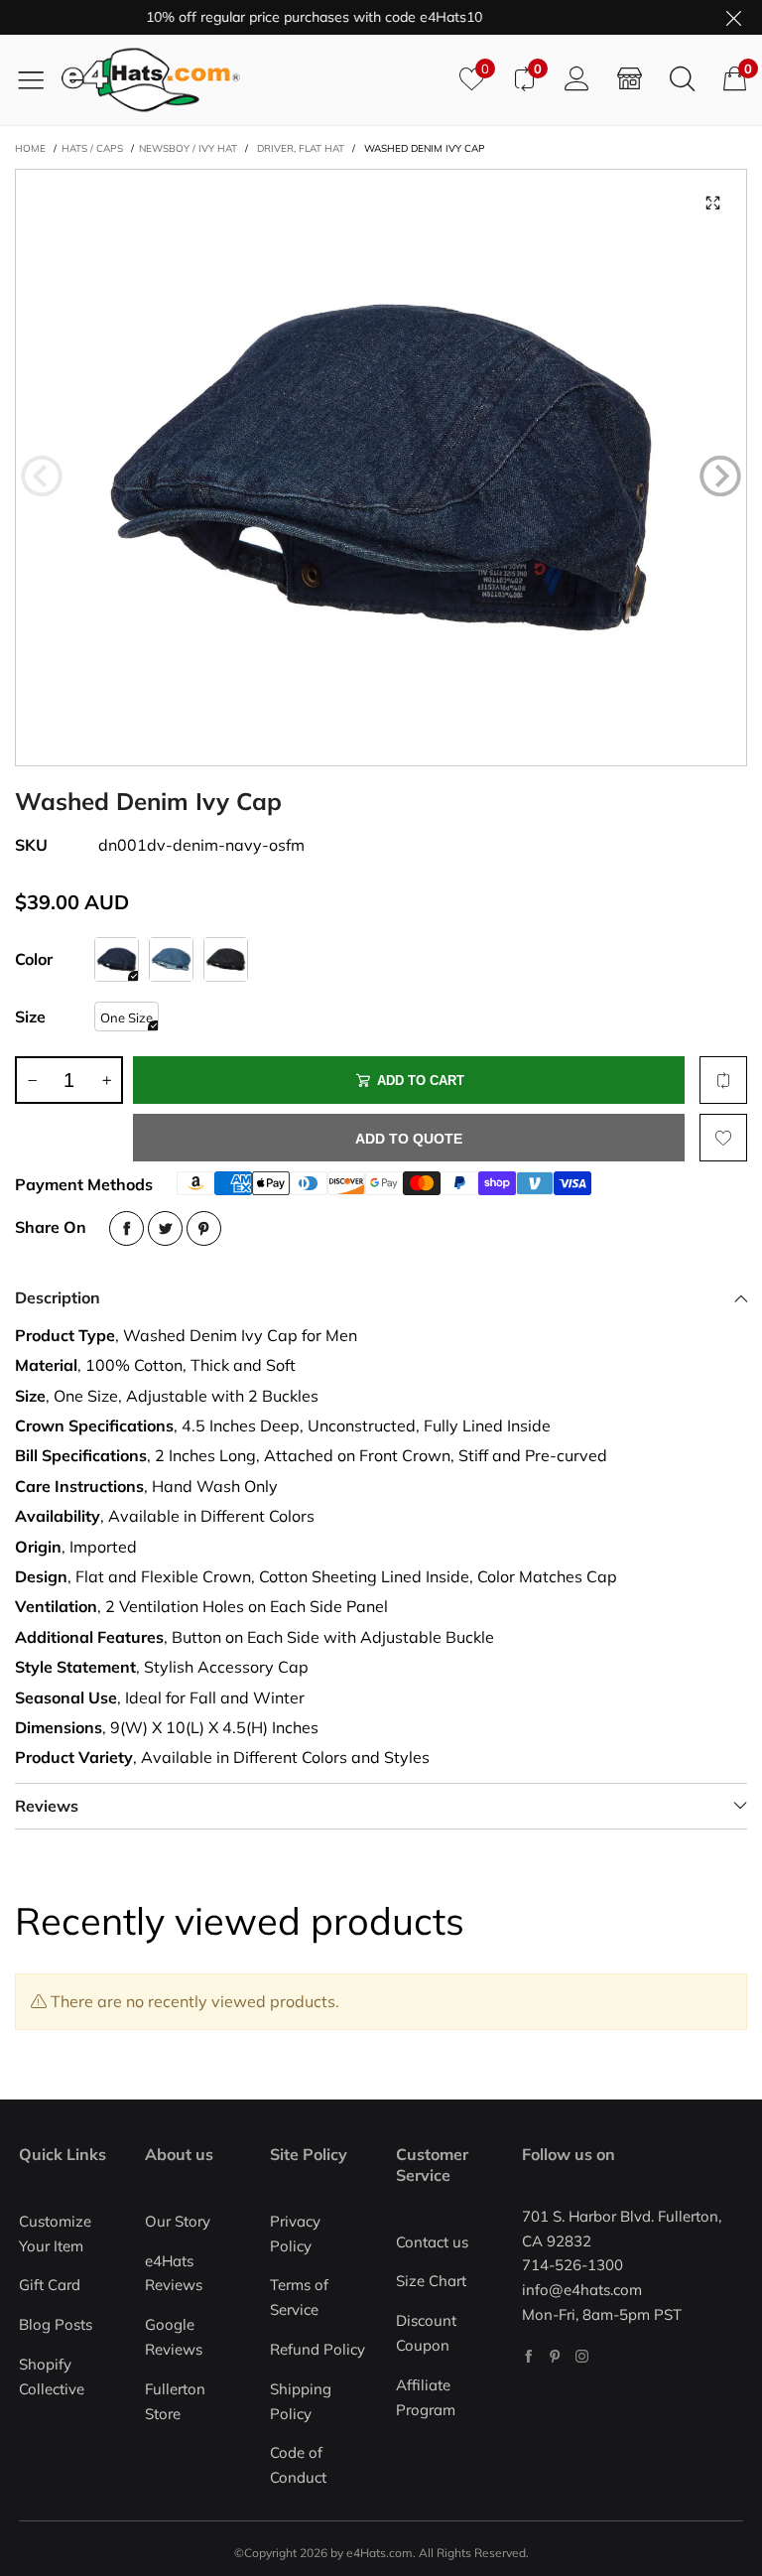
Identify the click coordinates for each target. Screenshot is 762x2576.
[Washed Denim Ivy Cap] (381, 468)
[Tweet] (165, 1228)
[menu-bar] (38, 79)
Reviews (47, 1806)
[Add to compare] (723, 1080)
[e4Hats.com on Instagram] (582, 2356)
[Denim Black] (226, 959)
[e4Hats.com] (253, 80)
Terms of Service (299, 2297)
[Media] (712, 203)
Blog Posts (56, 2324)
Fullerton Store (175, 2401)
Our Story (178, 2221)
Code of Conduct (298, 2465)
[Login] (577, 79)
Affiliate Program (426, 2397)
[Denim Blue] (171, 959)
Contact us (432, 2242)
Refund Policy (317, 2349)
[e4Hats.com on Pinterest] (555, 2356)
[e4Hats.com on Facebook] (528, 2356)
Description (58, 1297)
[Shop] (630, 79)
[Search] (682, 79)
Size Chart (431, 2281)
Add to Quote (409, 1139)
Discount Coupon (426, 2333)
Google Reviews (174, 2337)
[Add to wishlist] (723, 1138)
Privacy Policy (295, 2234)
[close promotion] (733, 17)
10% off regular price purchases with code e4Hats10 (288, 17)
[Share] (127, 1228)
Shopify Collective (52, 2376)
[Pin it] (204, 1228)
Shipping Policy (301, 2401)
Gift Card (50, 2285)
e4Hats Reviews (174, 2273)
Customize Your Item (55, 2234)
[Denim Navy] (117, 959)
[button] (42, 476)
